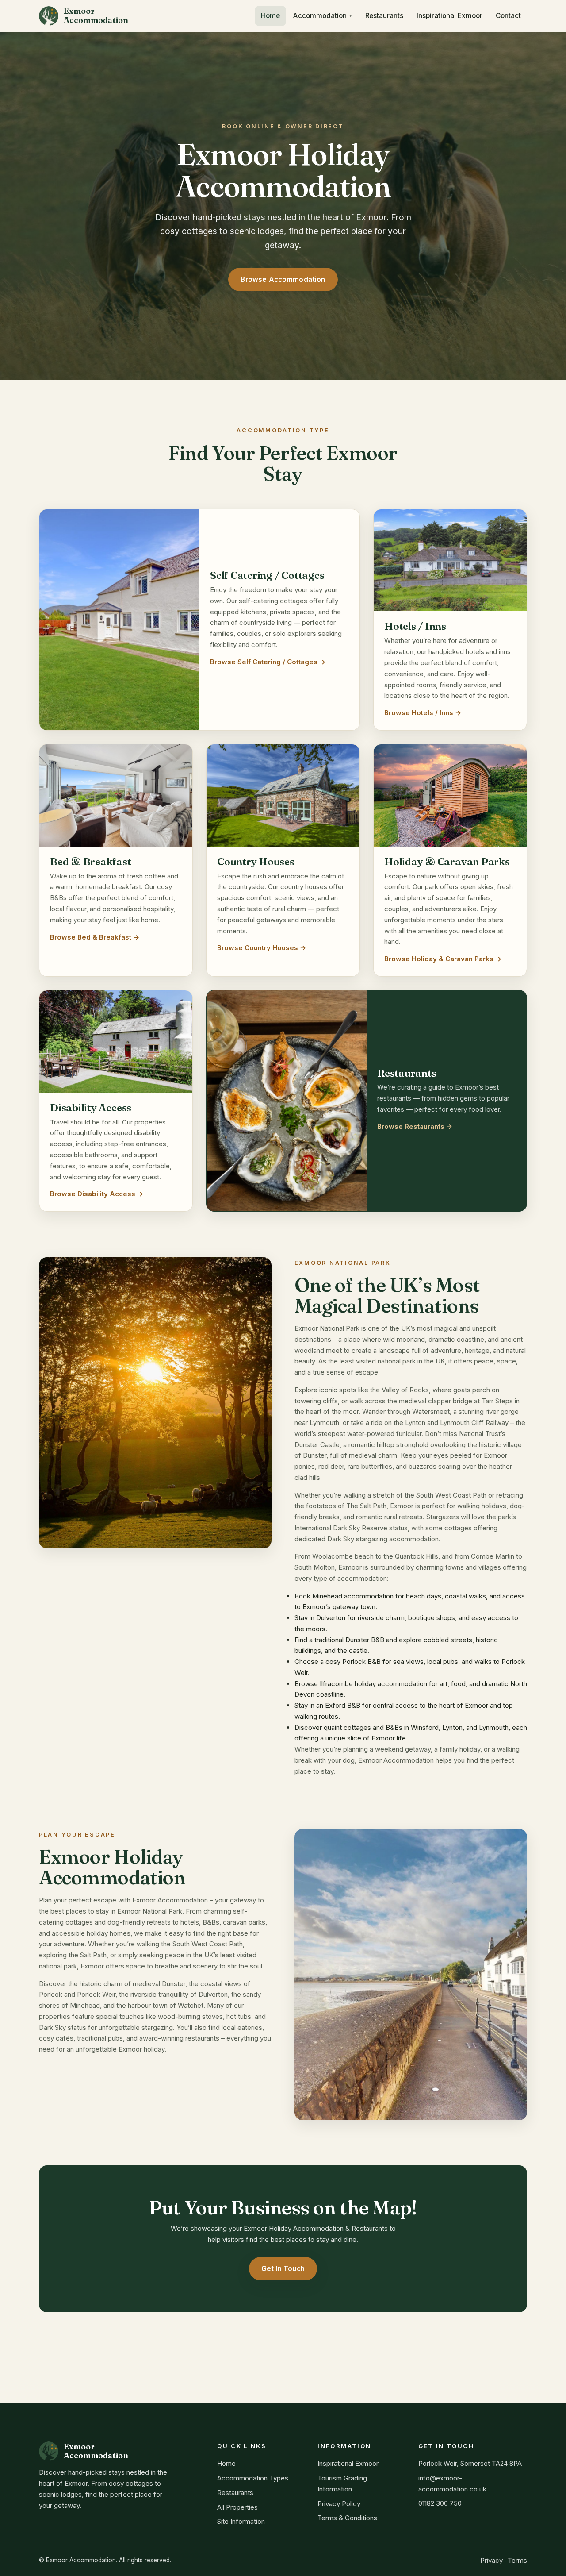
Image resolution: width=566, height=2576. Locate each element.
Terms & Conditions (347, 2518)
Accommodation (320, 16)
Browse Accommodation (283, 279)
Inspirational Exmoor (449, 16)
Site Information (241, 2521)
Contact (508, 16)
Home (270, 16)
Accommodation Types (253, 2478)
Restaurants (384, 16)
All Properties (237, 2507)
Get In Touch (283, 2269)
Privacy (491, 2560)
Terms (517, 2560)
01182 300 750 (440, 2503)
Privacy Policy (339, 2504)
